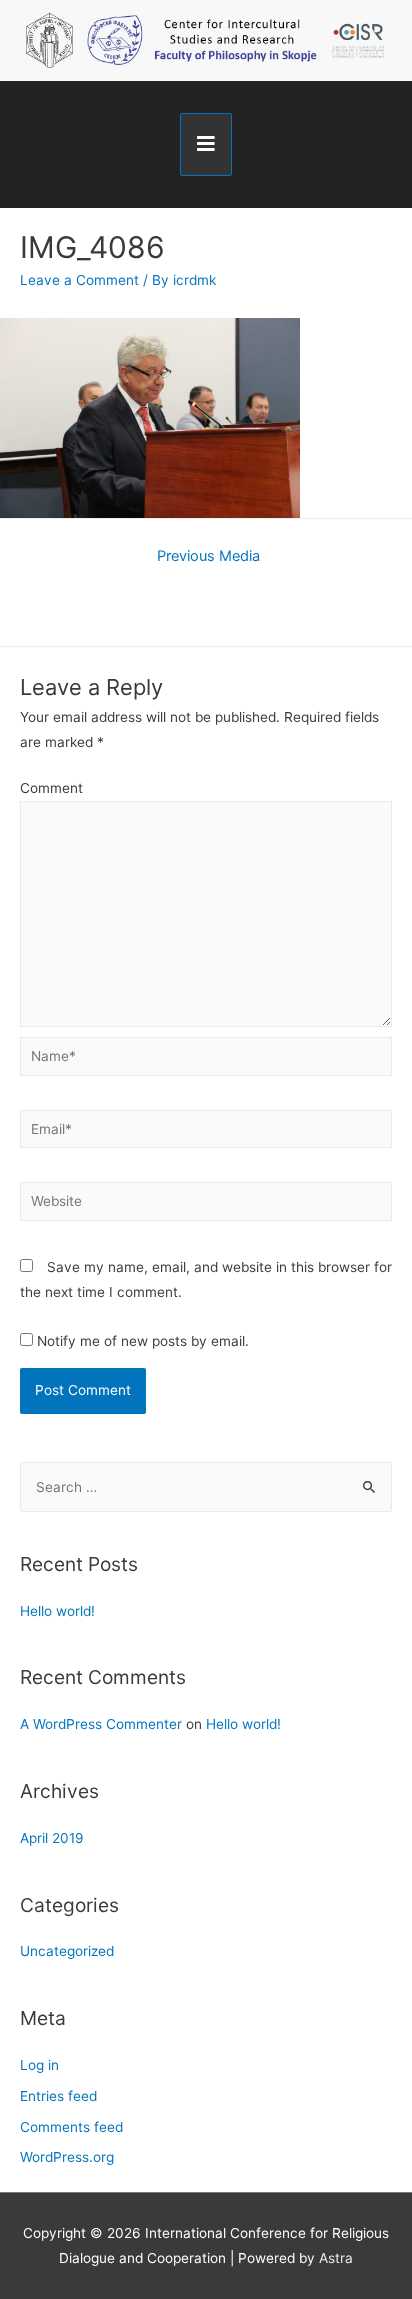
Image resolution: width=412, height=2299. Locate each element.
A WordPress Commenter (101, 1724)
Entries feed (58, 2096)
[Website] (206, 1205)
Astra (336, 2258)
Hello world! (57, 1611)
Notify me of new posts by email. (143, 1341)
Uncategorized (67, 1951)
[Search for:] (206, 1487)
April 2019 (52, 1838)
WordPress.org (67, 2157)
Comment (51, 788)
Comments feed (71, 2127)
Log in (39, 2065)
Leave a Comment (79, 280)
